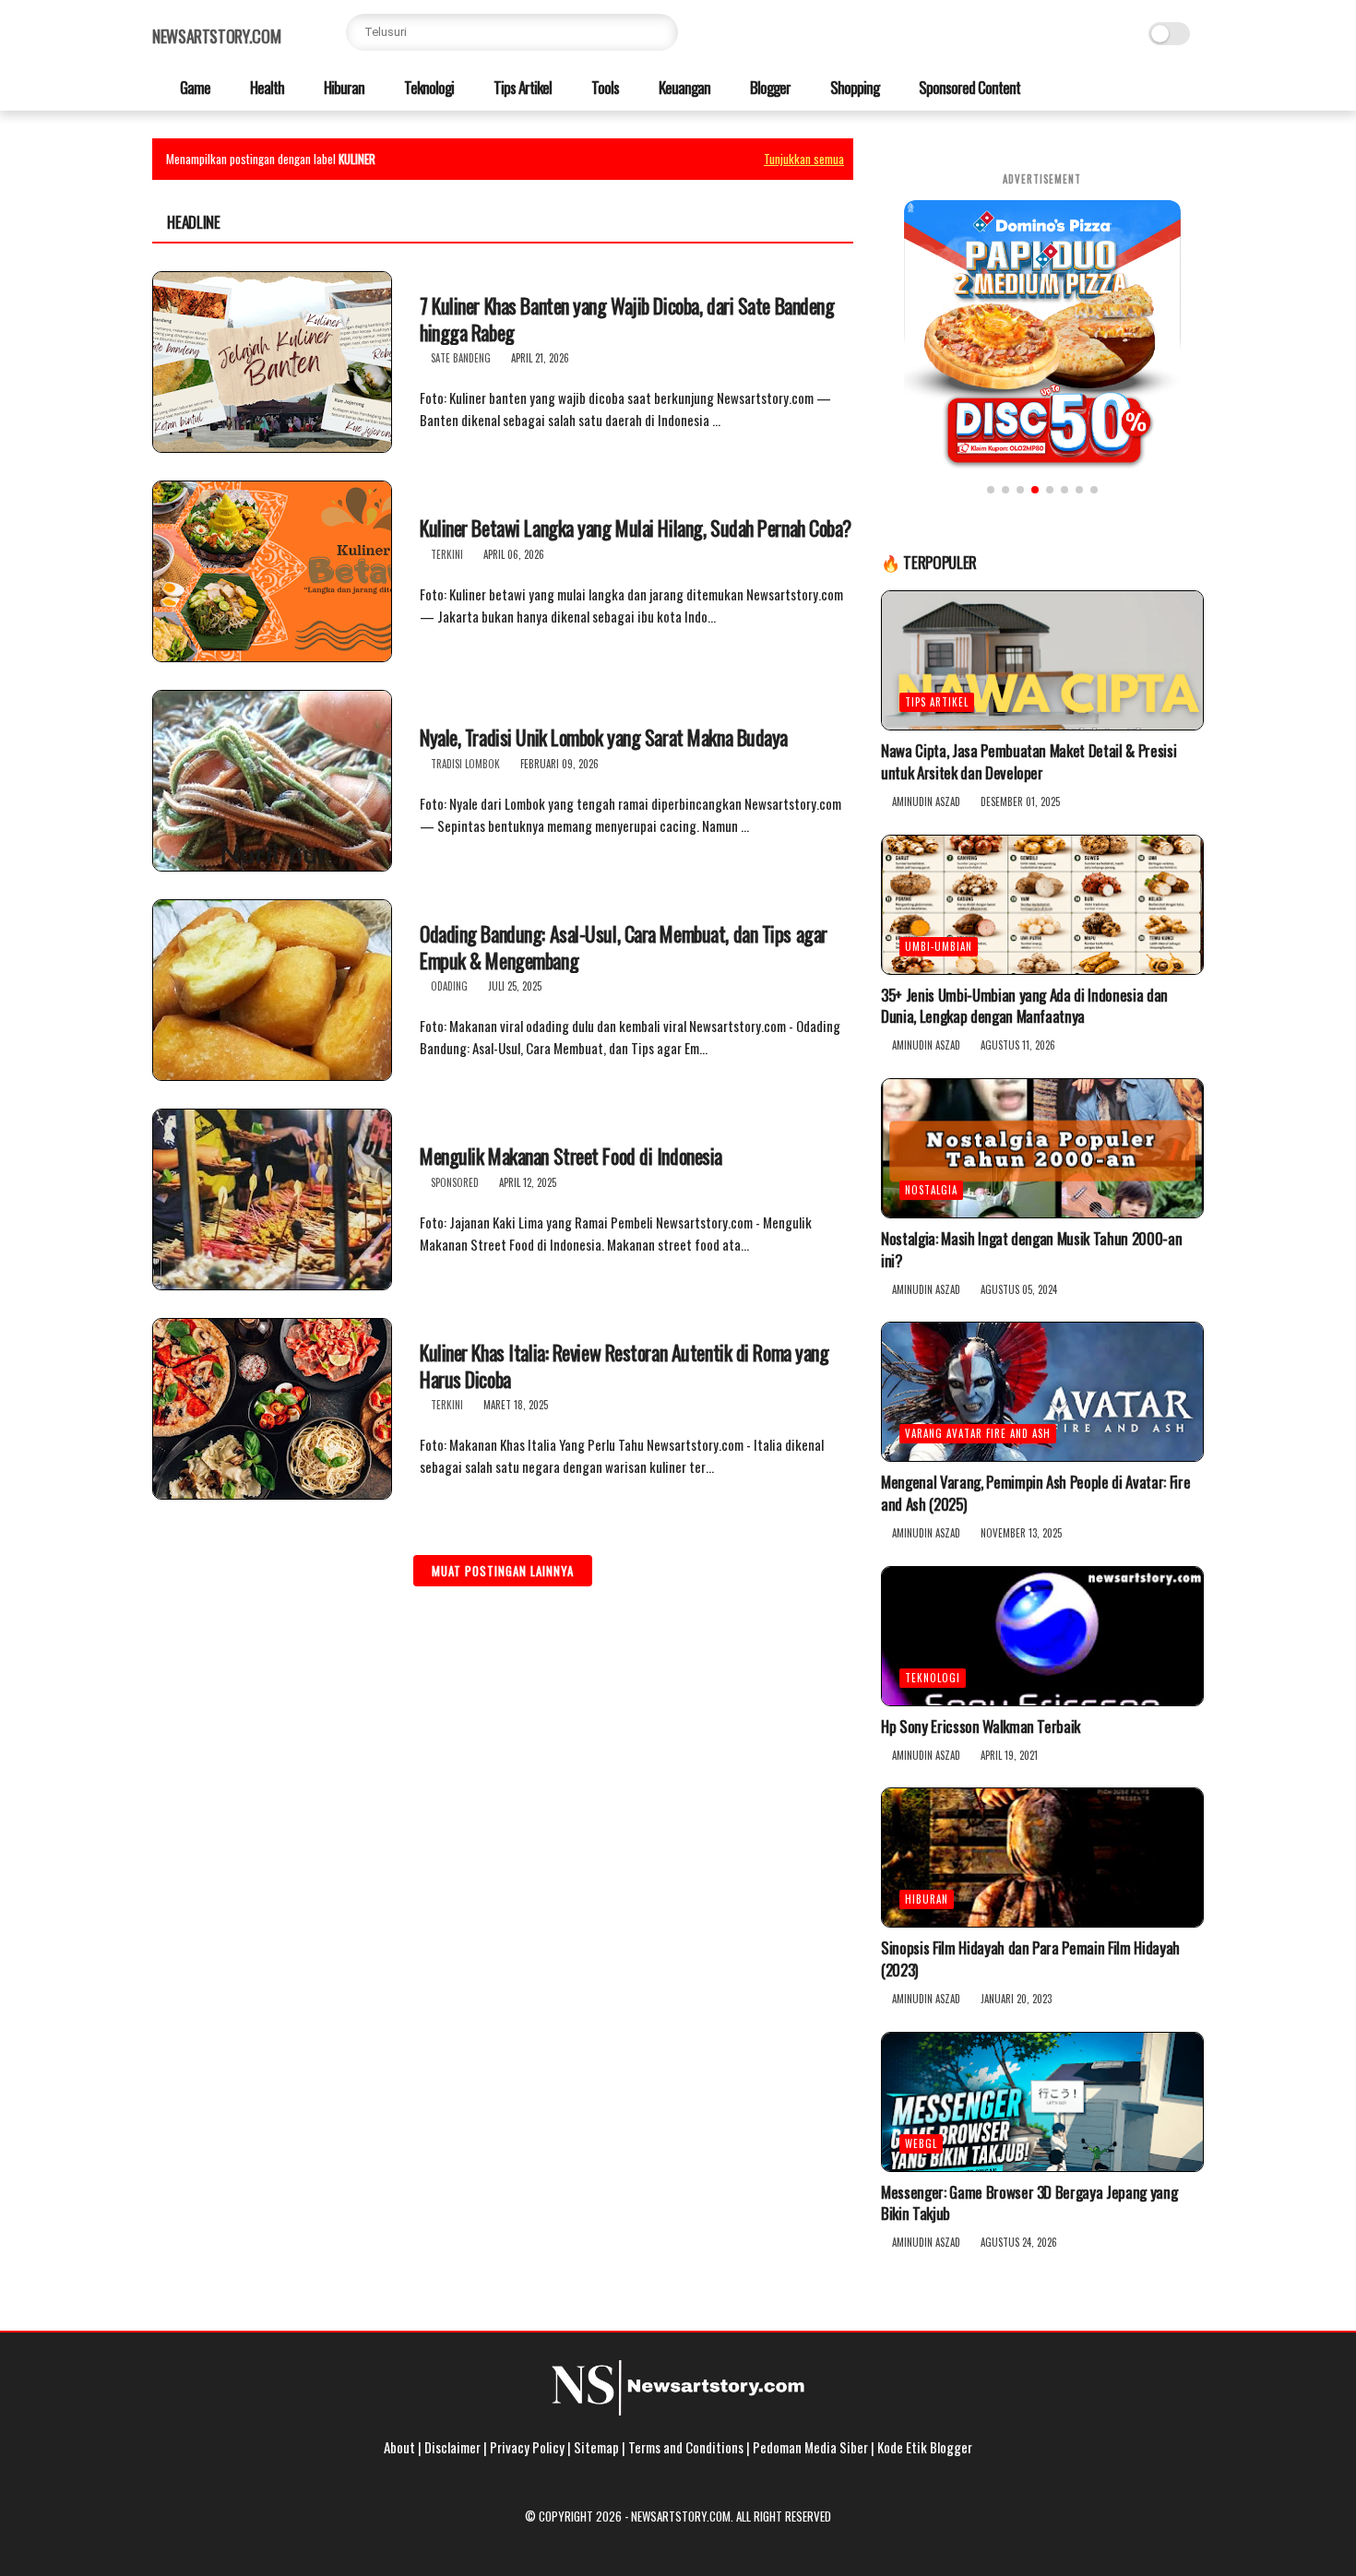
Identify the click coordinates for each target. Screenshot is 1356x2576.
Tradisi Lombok (465, 764)
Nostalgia (931, 1190)
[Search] (660, 32)
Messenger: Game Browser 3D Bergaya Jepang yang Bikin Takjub (1029, 2203)
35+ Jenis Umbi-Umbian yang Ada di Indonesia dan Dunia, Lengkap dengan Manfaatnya (1024, 1006)
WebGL (921, 2143)
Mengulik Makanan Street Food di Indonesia (571, 1156)
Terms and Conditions (686, 2447)
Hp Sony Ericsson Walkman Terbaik (981, 1727)
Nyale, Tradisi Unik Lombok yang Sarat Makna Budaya (604, 737)
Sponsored (455, 1182)
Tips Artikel (521, 87)
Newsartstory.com (216, 36)
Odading (449, 986)
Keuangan (683, 87)
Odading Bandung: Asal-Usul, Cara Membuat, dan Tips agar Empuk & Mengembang (624, 947)
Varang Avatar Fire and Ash (978, 1433)
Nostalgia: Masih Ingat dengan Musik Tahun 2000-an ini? (1031, 1250)
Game (194, 87)
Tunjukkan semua (804, 159)
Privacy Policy (527, 2447)
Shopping (853, 87)
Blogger (769, 87)
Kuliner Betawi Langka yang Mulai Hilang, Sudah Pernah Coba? (636, 528)
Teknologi (428, 87)
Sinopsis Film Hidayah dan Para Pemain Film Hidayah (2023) (1030, 1959)
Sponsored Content (968, 87)
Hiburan (343, 87)
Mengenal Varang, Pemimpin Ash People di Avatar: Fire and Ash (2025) (1035, 1493)
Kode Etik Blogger (925, 2447)
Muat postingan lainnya (503, 1571)
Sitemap (596, 2447)
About (399, 2447)
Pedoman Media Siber (810, 2447)
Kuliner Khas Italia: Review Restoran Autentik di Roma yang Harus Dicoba (624, 1365)
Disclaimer (452, 2447)
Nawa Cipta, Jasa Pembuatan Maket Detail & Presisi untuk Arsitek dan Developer (1029, 762)
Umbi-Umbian (939, 946)
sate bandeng (461, 358)
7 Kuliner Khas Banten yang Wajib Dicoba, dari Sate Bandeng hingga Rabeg (627, 319)
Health (266, 87)
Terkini (447, 554)
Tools (604, 87)
